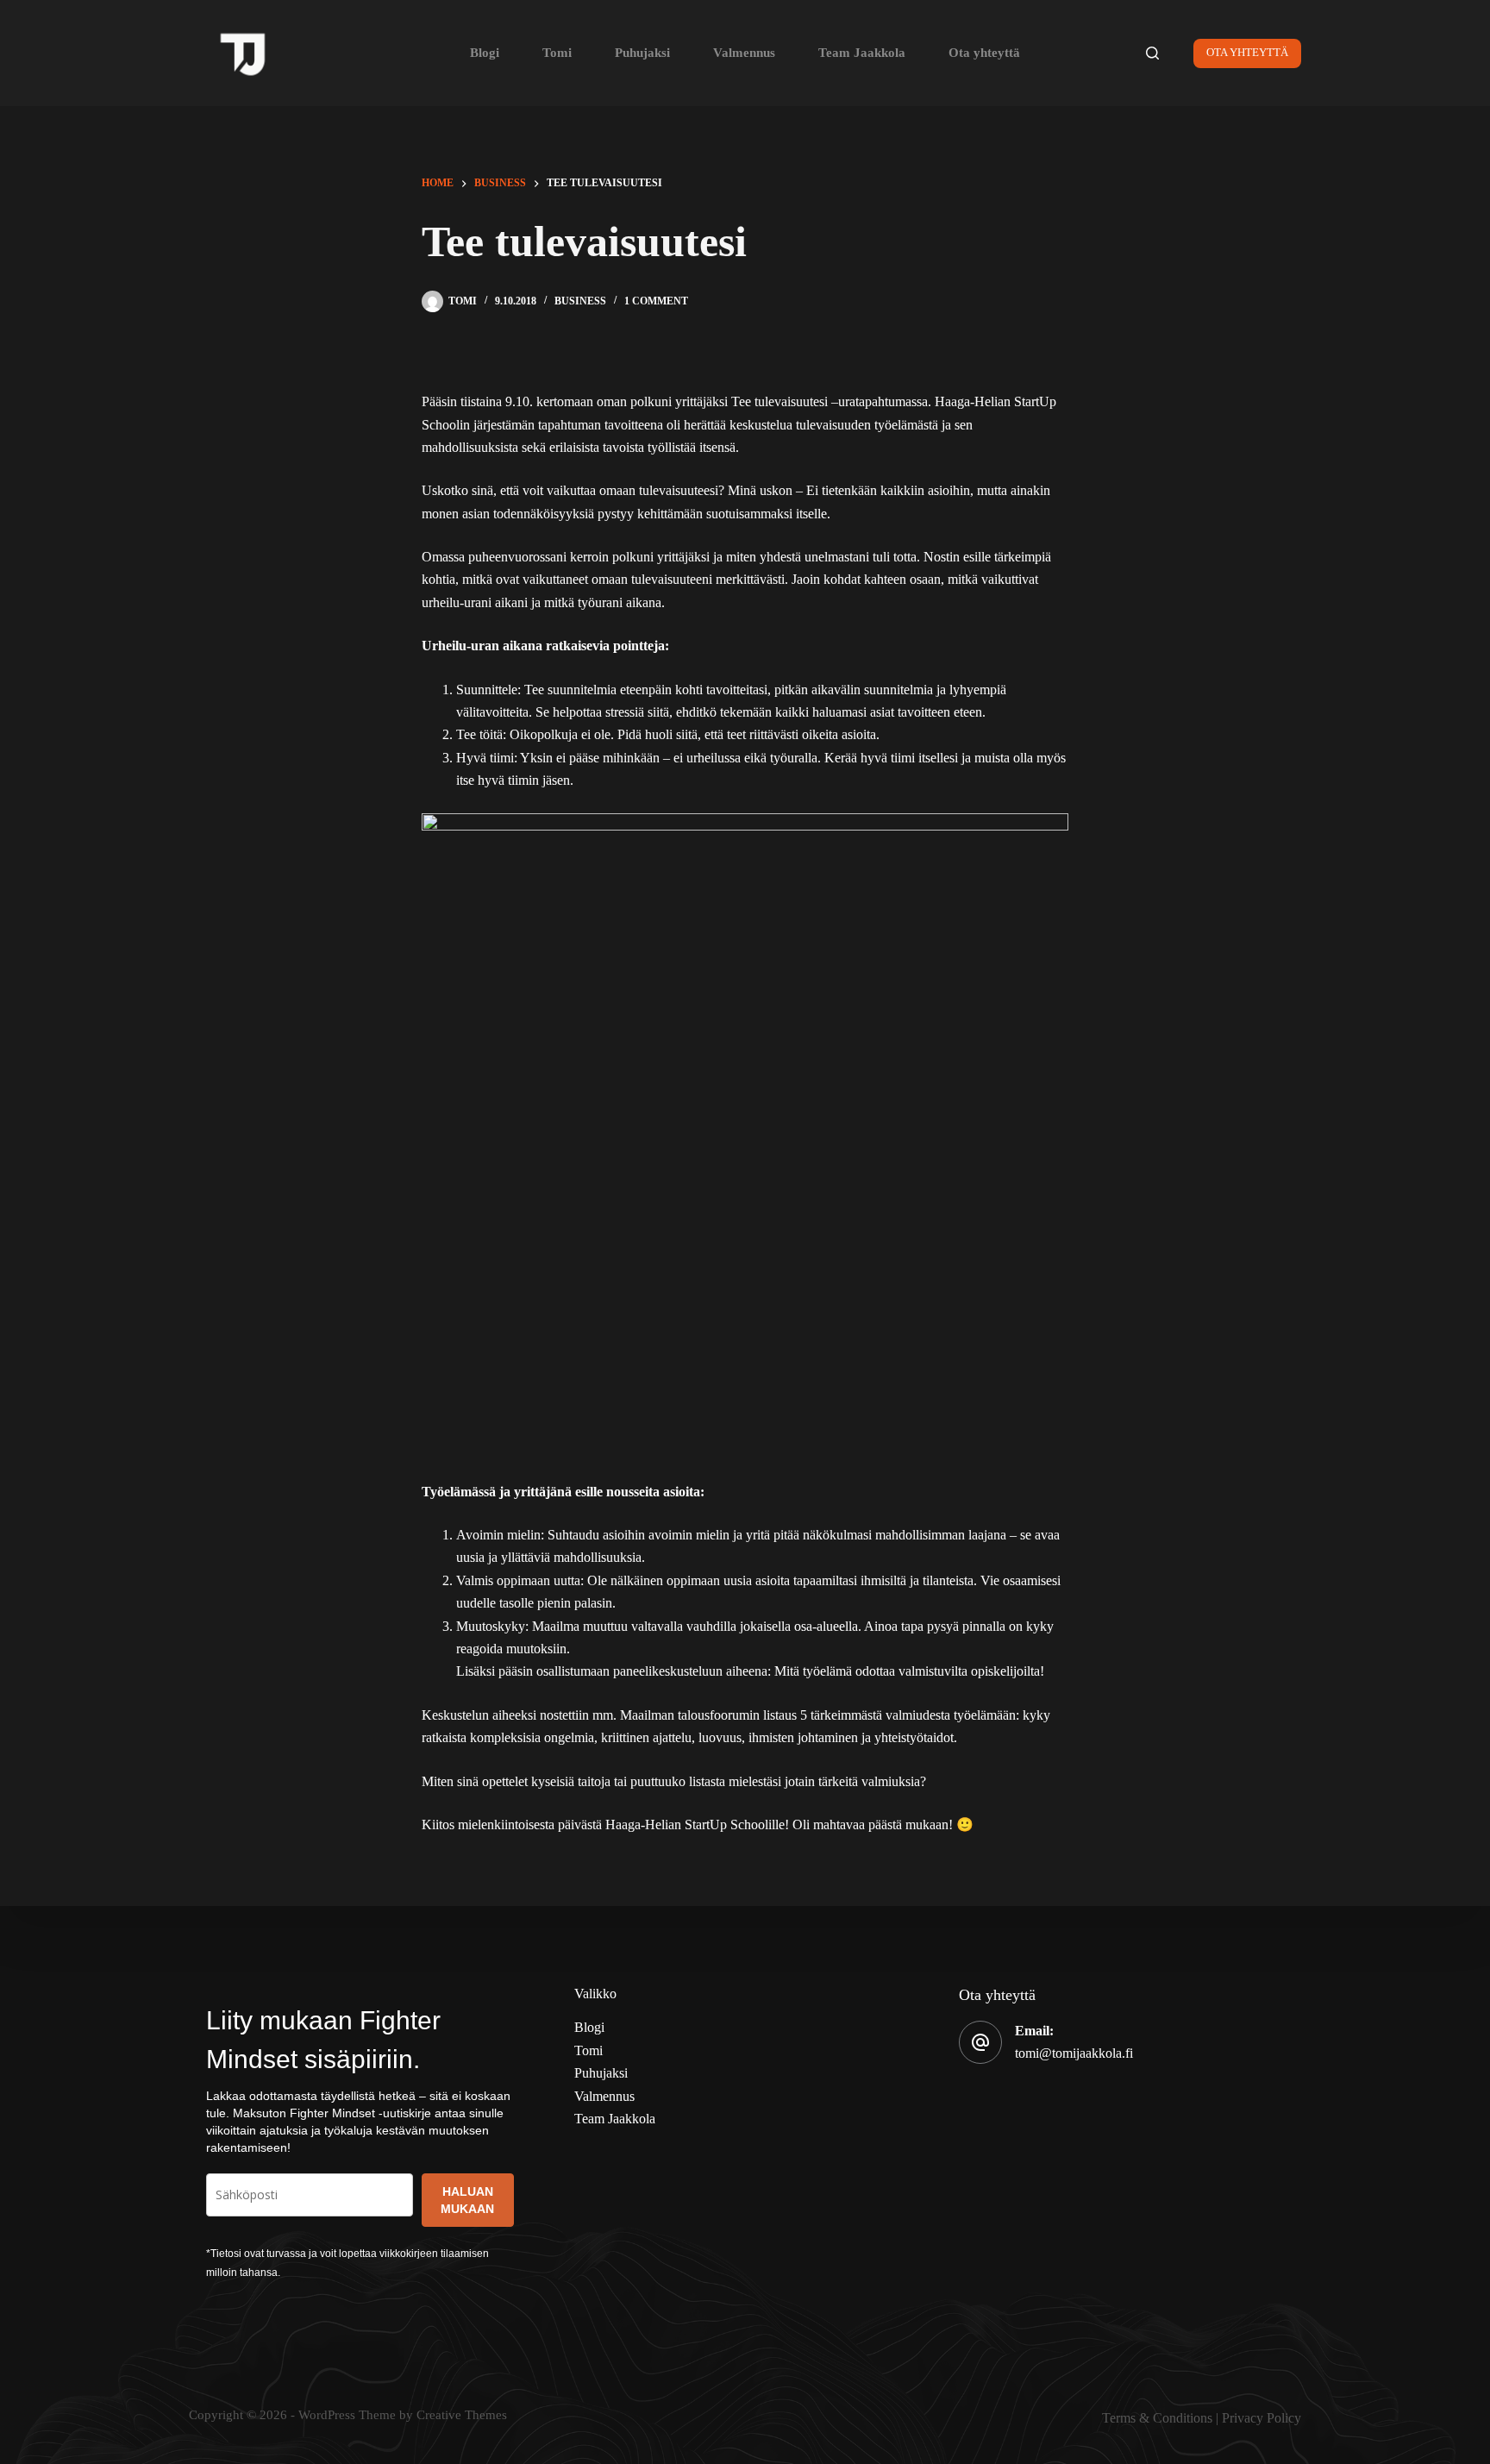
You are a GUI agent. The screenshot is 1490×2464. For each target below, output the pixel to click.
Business (580, 301)
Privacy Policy (1261, 2418)
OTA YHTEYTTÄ (1247, 52)
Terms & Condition (1155, 2418)
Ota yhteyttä (984, 53)
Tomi (557, 53)
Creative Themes (462, 2415)
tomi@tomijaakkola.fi (1074, 2053)
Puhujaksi (642, 53)
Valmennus (744, 53)
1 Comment (656, 301)
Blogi (485, 53)
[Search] (1152, 53)
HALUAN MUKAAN (467, 2200)
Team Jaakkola (862, 53)
